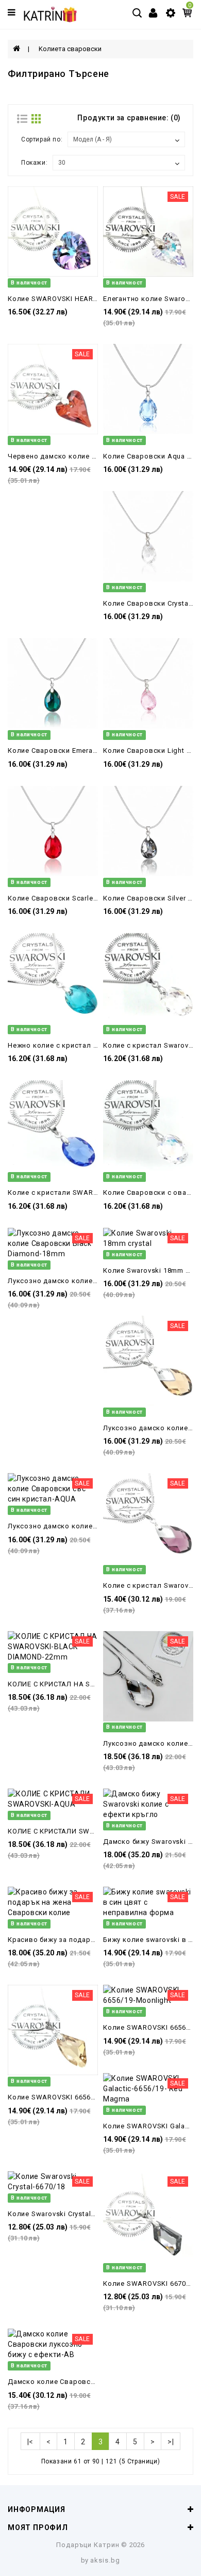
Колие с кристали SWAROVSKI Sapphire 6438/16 (91, 1192)
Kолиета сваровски (70, 49)
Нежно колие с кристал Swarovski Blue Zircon (88, 1045)
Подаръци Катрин (88, 2545)
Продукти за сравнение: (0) (129, 118)
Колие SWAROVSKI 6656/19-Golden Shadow (83, 2097)
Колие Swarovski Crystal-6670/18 (64, 2214)
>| (171, 2442)
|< (30, 2442)
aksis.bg (105, 2560)
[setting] (171, 12)
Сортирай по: (42, 139)
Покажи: (34, 163)
